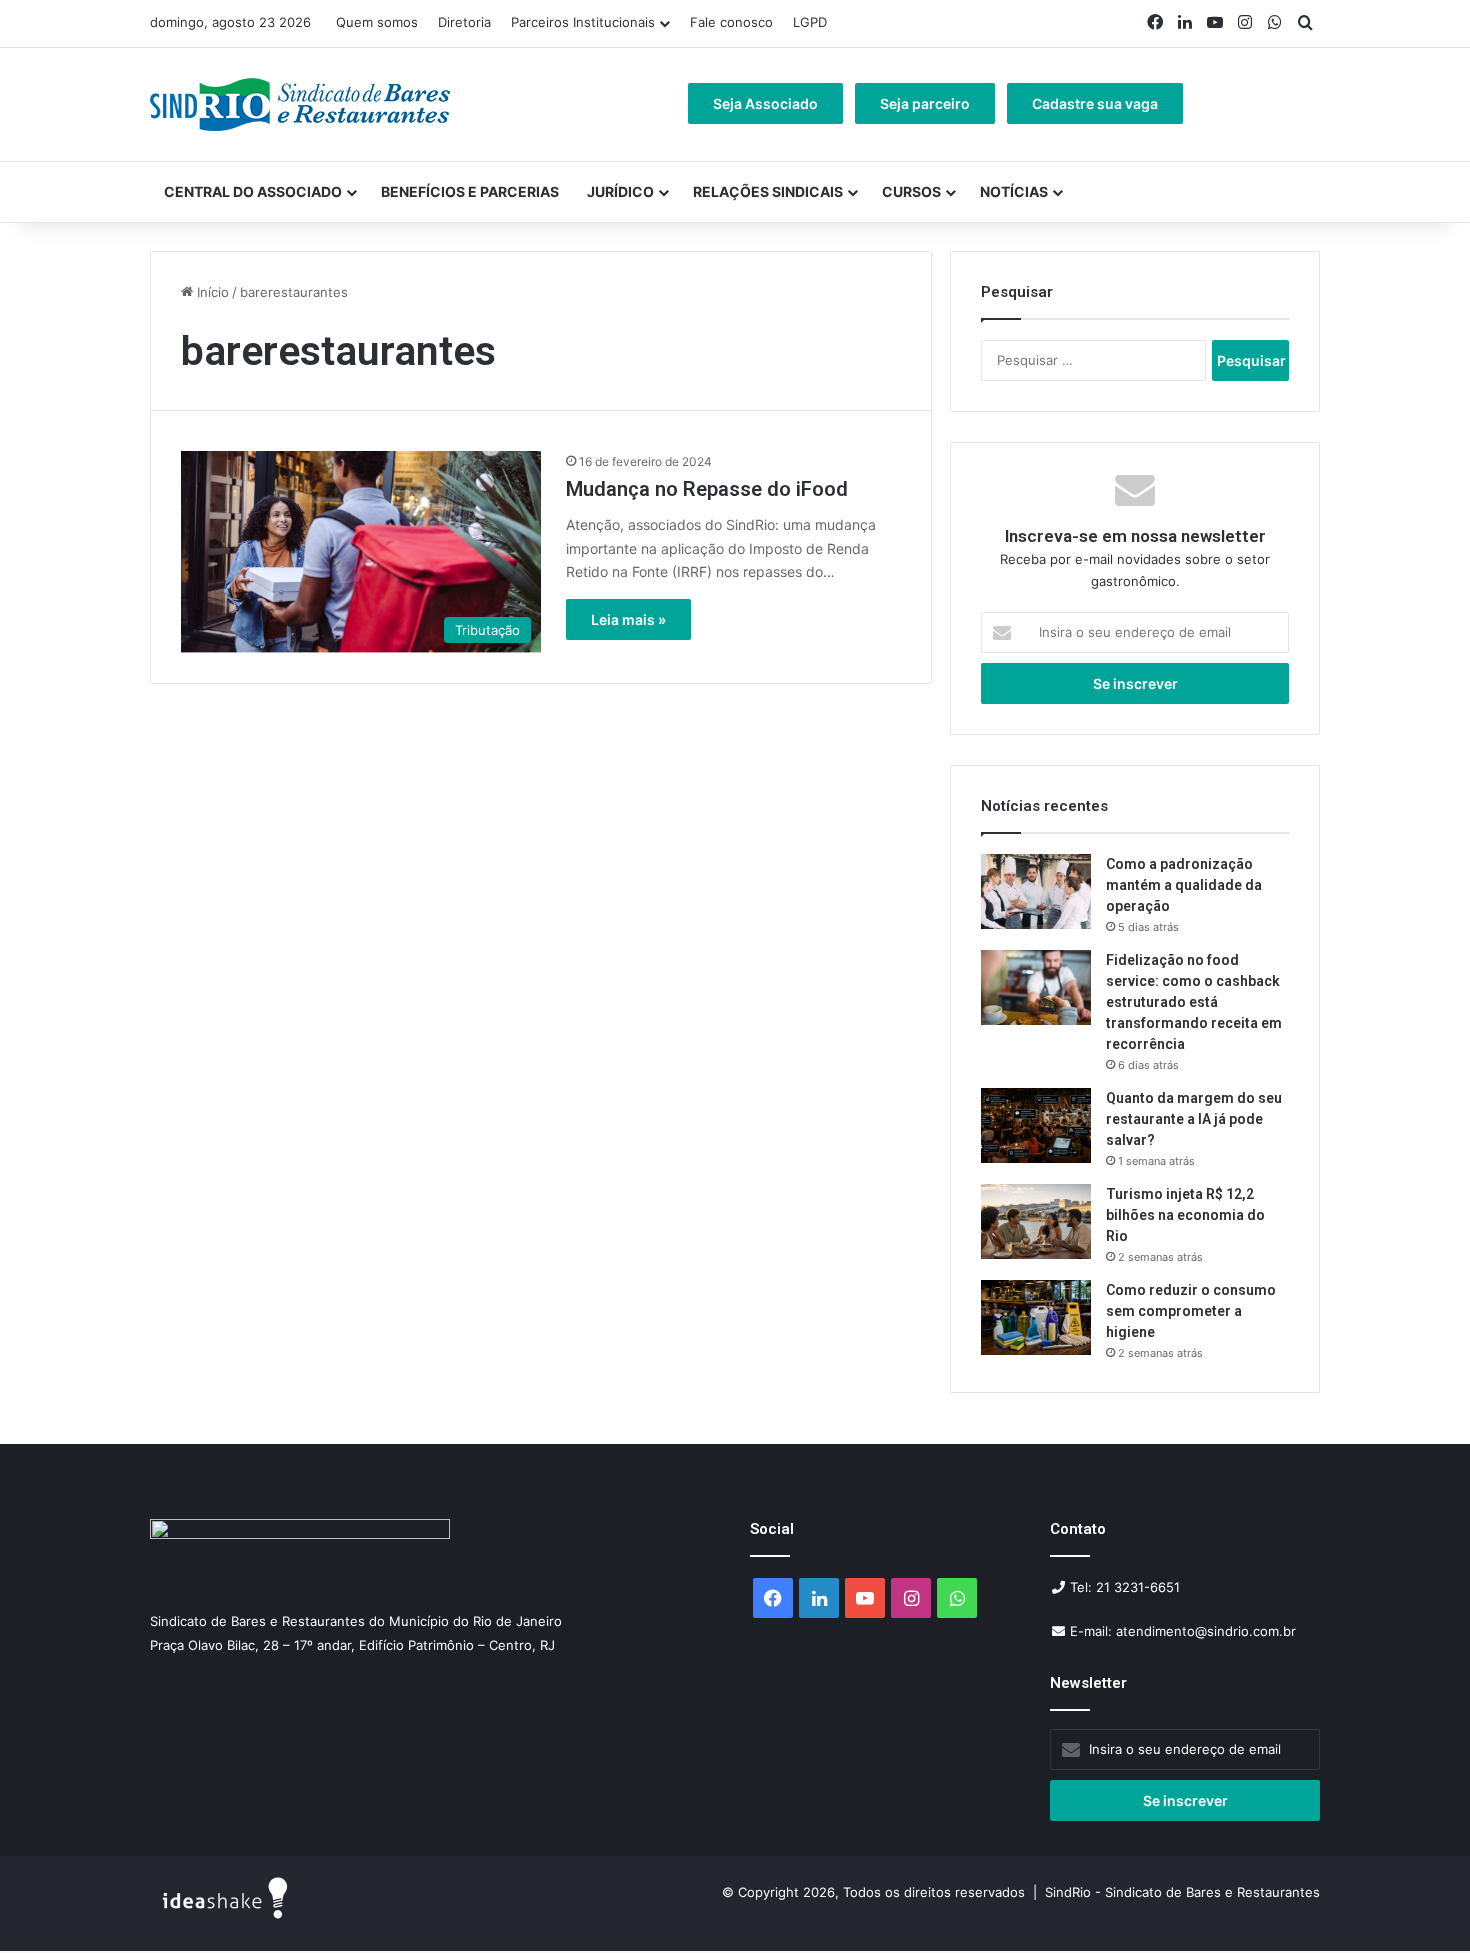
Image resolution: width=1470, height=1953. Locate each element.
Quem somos (377, 22)
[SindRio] (300, 104)
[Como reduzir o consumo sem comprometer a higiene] (1036, 1317)
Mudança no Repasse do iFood (707, 489)
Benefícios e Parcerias (470, 191)
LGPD (810, 22)
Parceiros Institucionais (583, 22)
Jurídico (620, 191)
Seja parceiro (925, 103)
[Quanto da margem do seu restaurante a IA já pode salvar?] (1036, 1125)
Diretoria (464, 22)
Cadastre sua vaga (1095, 103)
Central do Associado (253, 191)
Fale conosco (731, 22)
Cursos (911, 191)
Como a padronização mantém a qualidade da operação (1184, 885)
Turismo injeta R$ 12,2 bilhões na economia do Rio (1185, 1215)
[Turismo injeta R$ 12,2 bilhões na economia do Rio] (1036, 1221)
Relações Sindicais (768, 191)
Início (211, 292)
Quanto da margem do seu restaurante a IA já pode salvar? (1194, 1119)
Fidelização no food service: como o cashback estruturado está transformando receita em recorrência (1194, 1002)
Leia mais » (628, 619)
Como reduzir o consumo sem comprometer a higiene (1191, 1311)
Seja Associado (765, 103)
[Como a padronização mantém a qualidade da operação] (1036, 891)
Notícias (1014, 191)
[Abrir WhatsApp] (1420, 1902)
